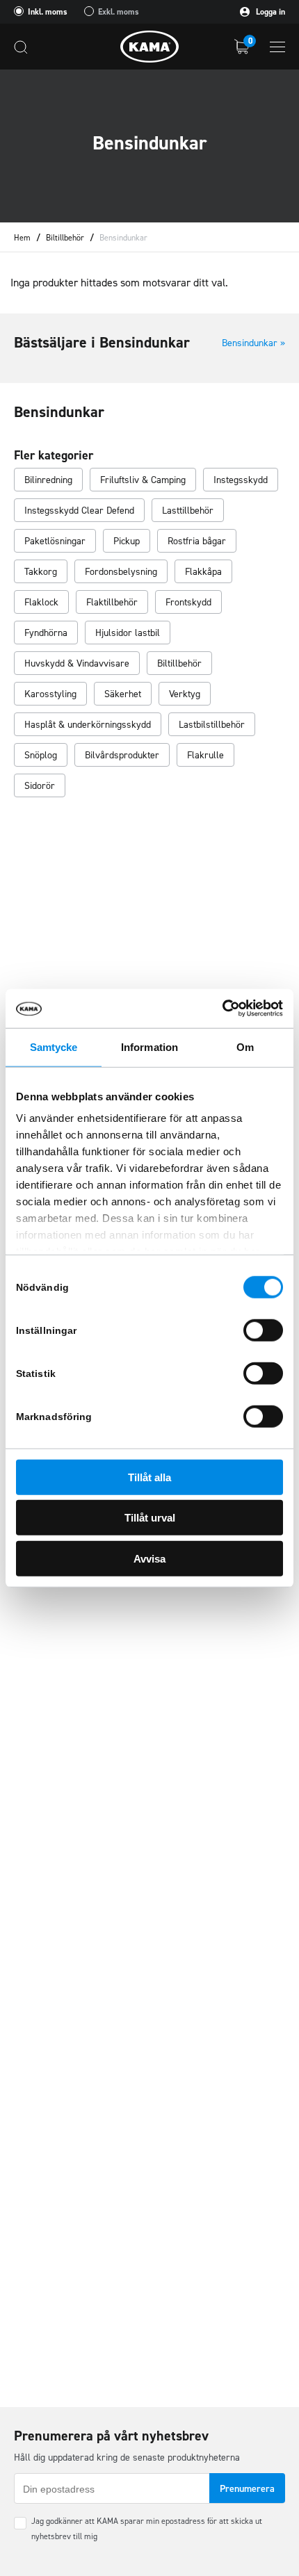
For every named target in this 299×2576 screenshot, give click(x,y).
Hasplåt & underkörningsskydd (88, 725)
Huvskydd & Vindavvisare (77, 663)
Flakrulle (205, 755)
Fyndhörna (46, 633)
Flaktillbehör (112, 602)
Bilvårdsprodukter (122, 755)
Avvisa (149, 1558)
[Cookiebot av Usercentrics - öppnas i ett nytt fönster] (222, 1009)
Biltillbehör (65, 238)
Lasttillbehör (188, 511)
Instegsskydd (241, 480)
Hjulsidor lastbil (128, 633)
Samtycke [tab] (54, 1046)
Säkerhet (123, 694)
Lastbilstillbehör (212, 725)
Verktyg (185, 694)
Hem (22, 238)
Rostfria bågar (197, 541)
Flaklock (41, 602)
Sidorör (40, 786)
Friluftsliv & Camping (143, 480)
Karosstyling (50, 694)
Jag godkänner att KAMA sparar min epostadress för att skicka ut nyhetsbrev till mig (147, 2529)
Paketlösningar (55, 541)
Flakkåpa (203, 572)
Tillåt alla (149, 1477)
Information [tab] (149, 1046)
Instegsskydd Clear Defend (79, 511)
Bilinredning (48, 480)
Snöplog (41, 755)
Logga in (269, 12)
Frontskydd (188, 602)
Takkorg (41, 572)
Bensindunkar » (253, 343)
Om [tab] (245, 1046)
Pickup (127, 541)
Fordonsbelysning (121, 572)
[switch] (263, 1330)
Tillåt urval (150, 1518)
